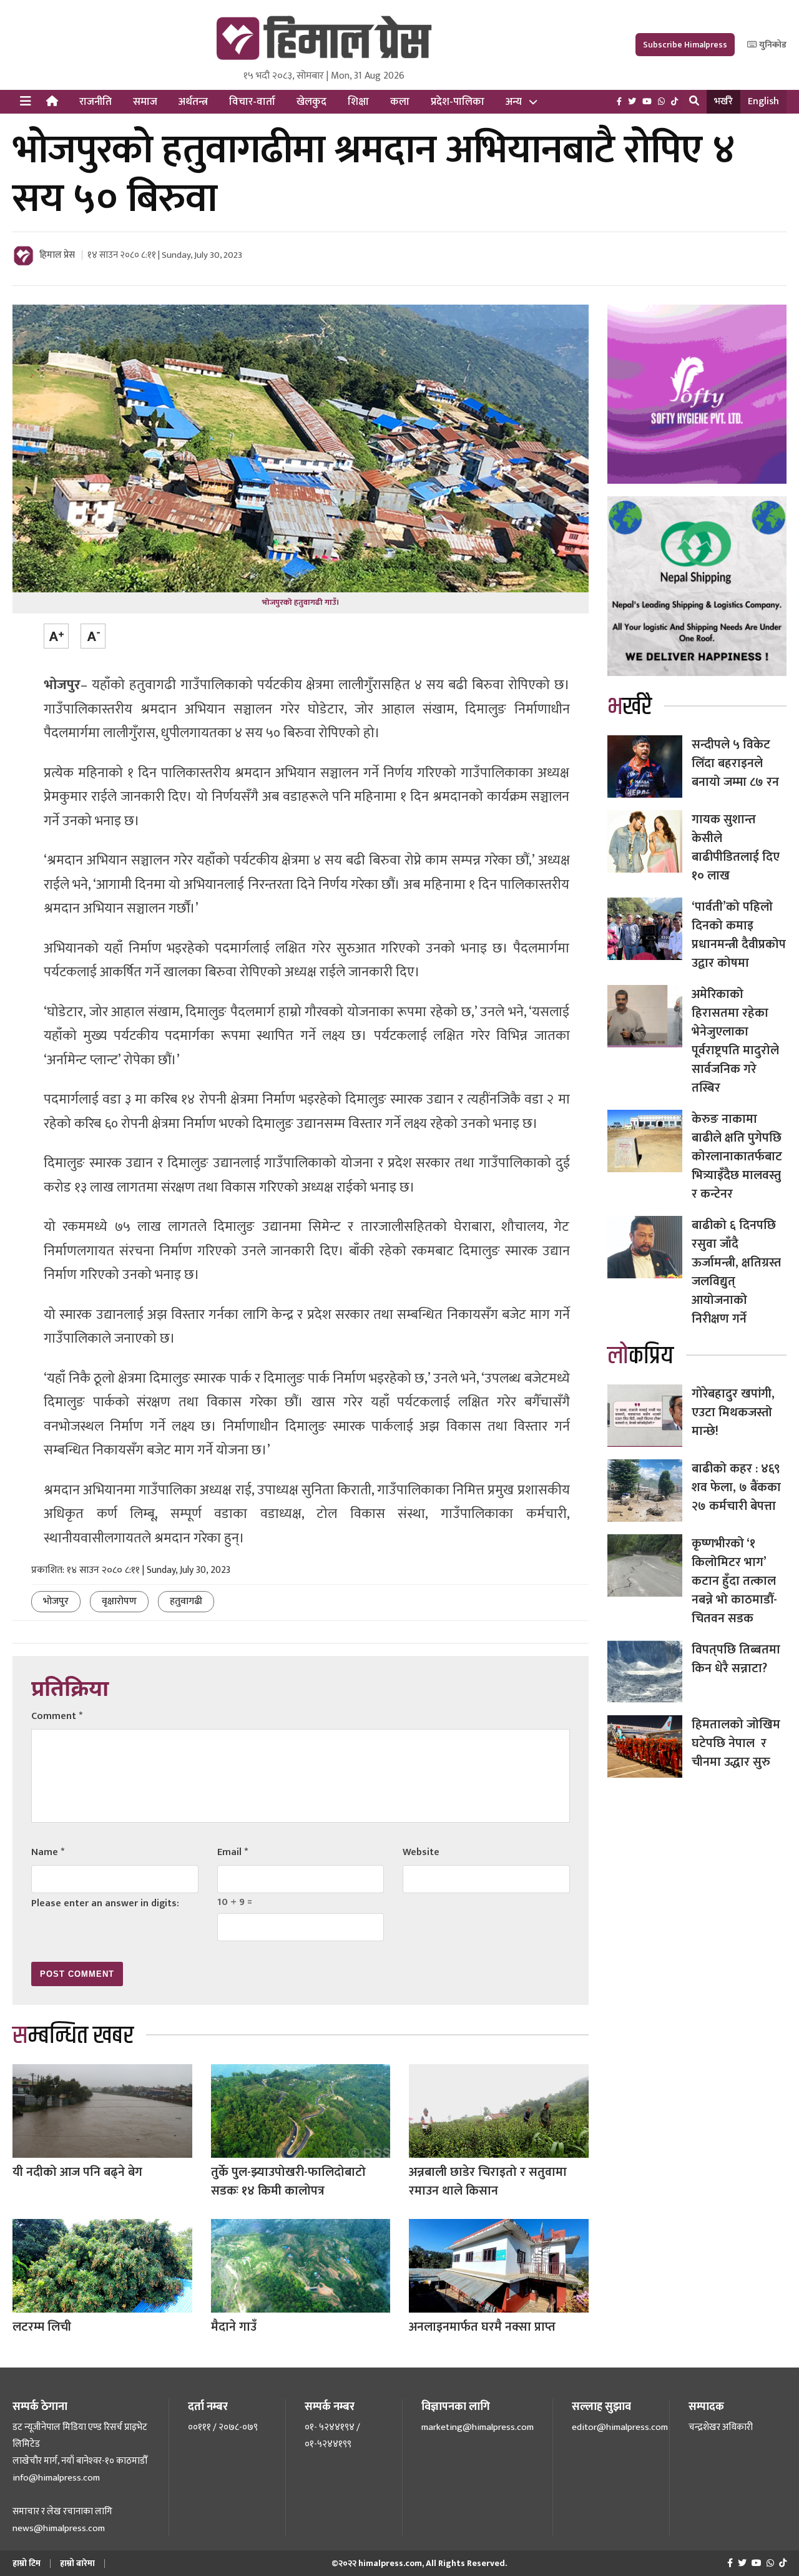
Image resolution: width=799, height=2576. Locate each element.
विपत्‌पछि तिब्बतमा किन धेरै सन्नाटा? (736, 1659)
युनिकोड (772, 45)
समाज (145, 102)
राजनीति (96, 102)
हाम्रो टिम (27, 2563)
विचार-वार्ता (252, 102)
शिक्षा (358, 102)
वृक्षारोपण (119, 1601)
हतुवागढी (186, 1601)
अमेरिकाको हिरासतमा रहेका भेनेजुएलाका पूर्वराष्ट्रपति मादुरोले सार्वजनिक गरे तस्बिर (735, 1041)
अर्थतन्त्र (193, 102)
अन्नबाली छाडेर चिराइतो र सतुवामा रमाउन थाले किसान (488, 2182)
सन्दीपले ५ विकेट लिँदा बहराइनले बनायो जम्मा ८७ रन (735, 763)
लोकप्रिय (640, 1356)
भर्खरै (723, 101)
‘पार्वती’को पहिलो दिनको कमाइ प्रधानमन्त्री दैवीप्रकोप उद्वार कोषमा (739, 935)
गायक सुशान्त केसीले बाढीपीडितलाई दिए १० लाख (736, 848)
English (763, 101)
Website (421, 1852)
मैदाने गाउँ (234, 2327)
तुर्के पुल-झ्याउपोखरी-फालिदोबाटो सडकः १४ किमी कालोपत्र (288, 2182)
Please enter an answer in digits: (105, 1903)
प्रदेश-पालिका (458, 102)
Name (48, 1852)
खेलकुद (311, 102)
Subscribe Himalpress (685, 45)
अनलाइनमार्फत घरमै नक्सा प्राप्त (482, 2327)
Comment (57, 1716)
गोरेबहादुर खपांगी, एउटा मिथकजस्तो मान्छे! (733, 1413)
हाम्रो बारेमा (77, 2563)
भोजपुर (56, 1601)
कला (400, 102)
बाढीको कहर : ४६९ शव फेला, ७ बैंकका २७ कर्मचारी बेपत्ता (736, 1487)
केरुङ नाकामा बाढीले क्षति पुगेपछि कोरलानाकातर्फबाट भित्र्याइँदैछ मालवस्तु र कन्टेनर (737, 1157)
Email (233, 1852)
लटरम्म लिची (42, 2327)
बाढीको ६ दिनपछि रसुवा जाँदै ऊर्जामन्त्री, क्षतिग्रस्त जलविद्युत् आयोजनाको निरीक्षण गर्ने (736, 1272)
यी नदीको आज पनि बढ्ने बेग (77, 2172)
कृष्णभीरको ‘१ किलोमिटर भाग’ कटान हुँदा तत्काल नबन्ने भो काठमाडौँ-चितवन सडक (734, 1581)
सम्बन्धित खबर (73, 2036)
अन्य (514, 102)
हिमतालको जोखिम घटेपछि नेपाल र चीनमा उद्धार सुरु (736, 1743)
